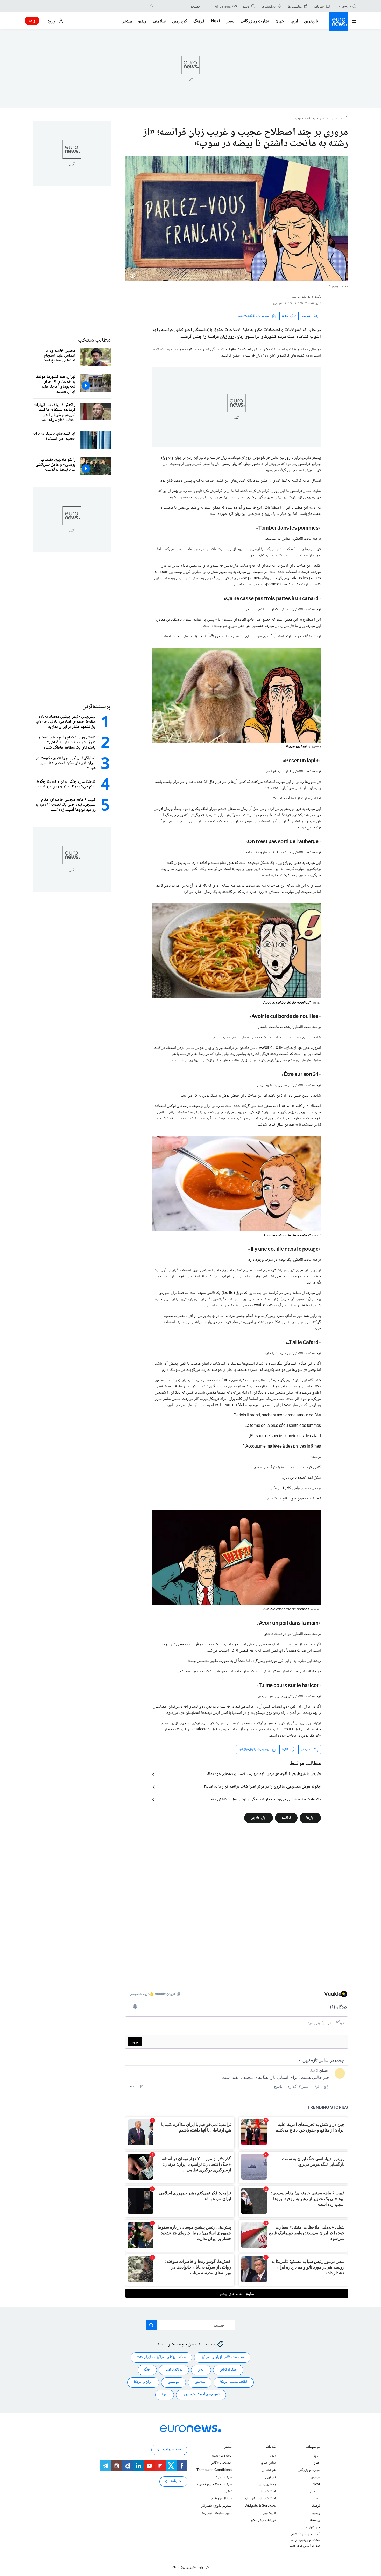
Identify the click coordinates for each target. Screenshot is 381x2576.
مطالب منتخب (94, 340)
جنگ (147, 2370)
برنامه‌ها (315, 2520)
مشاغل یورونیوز (221, 2499)
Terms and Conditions (214, 2470)
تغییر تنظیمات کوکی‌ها (217, 2513)
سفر (230, 21)
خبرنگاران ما (312, 2527)
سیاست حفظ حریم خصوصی (213, 2484)
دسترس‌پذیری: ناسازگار (217, 2506)
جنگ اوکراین (228, 2370)
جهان (280, 21)
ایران (201, 2370)
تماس (228, 2491)
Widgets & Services (260, 2506)
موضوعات (313, 2447)
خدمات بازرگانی (221, 2463)
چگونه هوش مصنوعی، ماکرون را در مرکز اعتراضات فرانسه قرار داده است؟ (262, 1787)
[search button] (152, 6)
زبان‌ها (310, 1818)
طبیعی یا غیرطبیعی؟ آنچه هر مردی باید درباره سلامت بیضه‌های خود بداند (263, 1774)
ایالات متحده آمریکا (234, 2382)
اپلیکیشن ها (268, 2491)
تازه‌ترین (311, 21)
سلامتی (159, 21)
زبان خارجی (259, 1818)
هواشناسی (269, 2470)
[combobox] (178, 6)
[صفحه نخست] (347, 119)
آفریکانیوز (269, 2513)
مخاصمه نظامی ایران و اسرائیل (222, 2357)
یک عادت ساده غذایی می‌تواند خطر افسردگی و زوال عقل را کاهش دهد (266, 1800)
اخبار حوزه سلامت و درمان (310, 119)
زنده (32, 21)
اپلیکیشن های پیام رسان (260, 2499)
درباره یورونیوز (222, 2456)
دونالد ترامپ (174, 2370)
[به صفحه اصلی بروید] (339, 22)
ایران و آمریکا (143, 2382)
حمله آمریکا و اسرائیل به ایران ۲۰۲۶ (161, 2357)
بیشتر (228, 2447)
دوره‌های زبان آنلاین (263, 2520)
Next (216, 21)
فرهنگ (199, 21)
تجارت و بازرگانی (255, 21)
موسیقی (174, 2382)
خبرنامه (176, 2481)
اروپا (294, 21)
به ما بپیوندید (267, 2484)
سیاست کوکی (223, 2477)
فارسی (346, 6)
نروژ (165, 2395)
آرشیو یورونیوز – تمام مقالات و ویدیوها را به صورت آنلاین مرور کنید (305, 2540)
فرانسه (286, 1818)
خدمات (271, 2447)
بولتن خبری (268, 2463)
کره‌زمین (179, 21)
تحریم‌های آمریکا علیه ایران (201, 2395)
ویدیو (142, 21)
